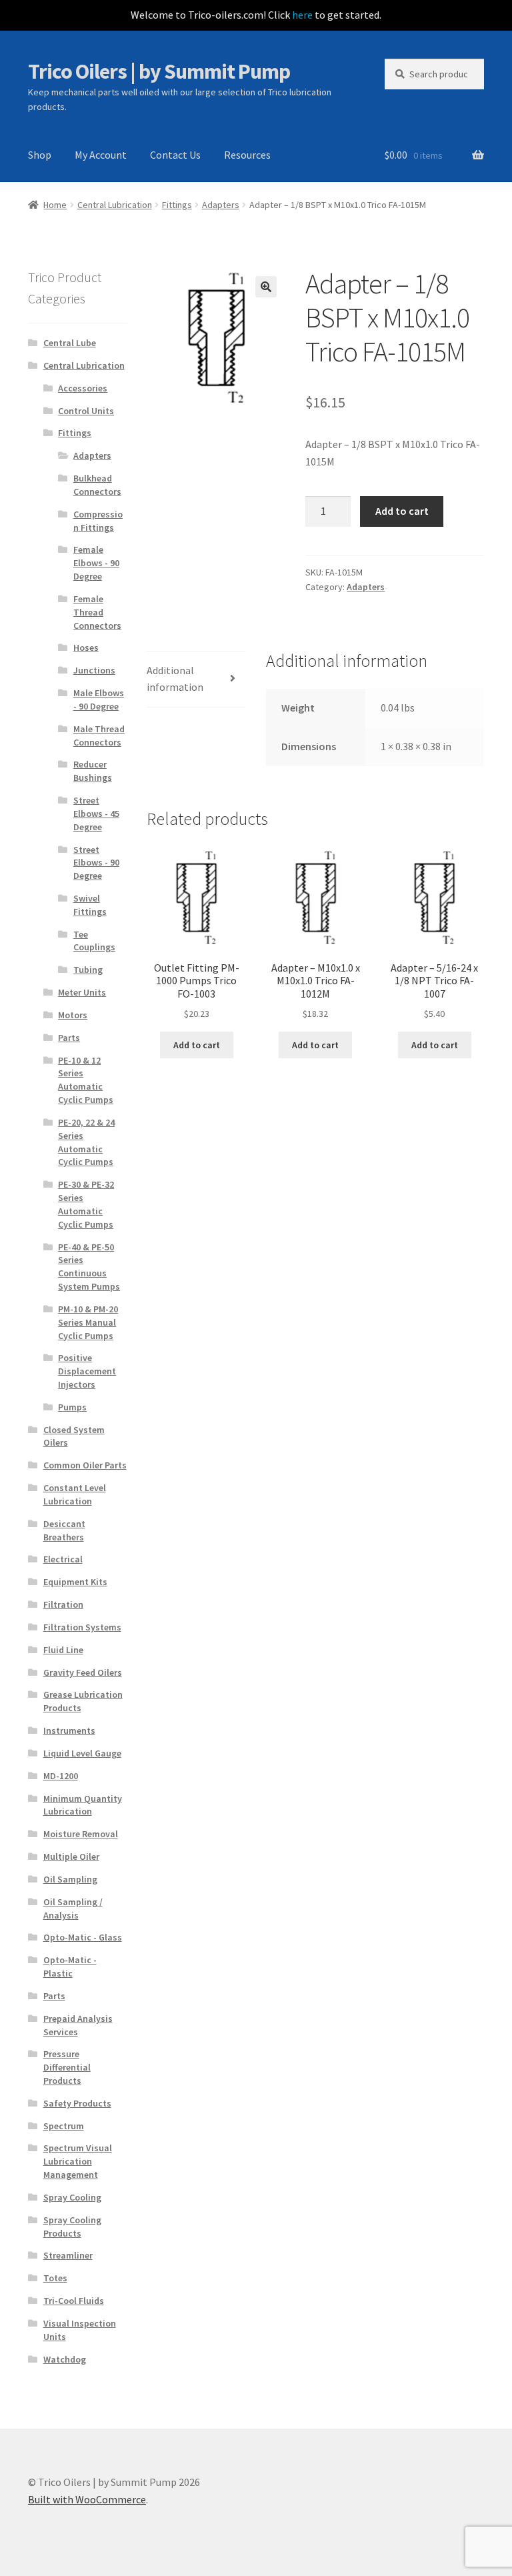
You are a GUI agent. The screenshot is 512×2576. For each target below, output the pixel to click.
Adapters (221, 205)
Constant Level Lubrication (75, 1494)
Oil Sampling (70, 1879)
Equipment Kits (75, 1582)
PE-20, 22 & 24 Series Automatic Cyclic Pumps (86, 1142)
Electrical (63, 1559)
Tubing (88, 970)
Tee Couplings (94, 941)
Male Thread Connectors (99, 736)
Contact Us (175, 155)
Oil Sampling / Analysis (73, 1908)
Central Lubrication (115, 205)
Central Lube (70, 343)
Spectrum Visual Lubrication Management (78, 2161)
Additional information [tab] (175, 679)
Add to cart (402, 511)
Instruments (69, 1730)
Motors (73, 1015)
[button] (266, 287)
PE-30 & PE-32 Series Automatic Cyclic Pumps (86, 1204)
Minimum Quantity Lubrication (83, 1805)
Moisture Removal (81, 1834)
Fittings (177, 205)
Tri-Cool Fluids (74, 2301)
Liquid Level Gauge (82, 1753)
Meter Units (82, 992)
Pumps (72, 1407)
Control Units (86, 411)
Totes (55, 2278)
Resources (247, 155)
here (302, 15)
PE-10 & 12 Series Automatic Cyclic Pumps (86, 1080)
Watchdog (65, 2359)
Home (55, 205)
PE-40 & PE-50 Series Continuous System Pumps (89, 1267)
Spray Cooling (72, 2197)
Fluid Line (63, 1650)
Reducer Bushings (93, 771)
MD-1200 (61, 1776)
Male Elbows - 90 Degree (99, 700)
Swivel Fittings (90, 905)
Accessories (83, 388)
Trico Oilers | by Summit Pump (159, 71)
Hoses (86, 648)
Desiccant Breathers (64, 1530)
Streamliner (68, 2255)
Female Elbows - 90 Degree (96, 563)
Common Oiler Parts (85, 1465)
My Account (101, 155)
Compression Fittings (98, 521)
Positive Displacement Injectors (87, 1371)
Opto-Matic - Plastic (70, 1967)
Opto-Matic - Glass (83, 1937)
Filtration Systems (82, 1627)
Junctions (94, 670)
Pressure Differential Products (67, 2067)
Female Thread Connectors (97, 612)
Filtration (63, 1604)
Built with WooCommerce (87, 2499)
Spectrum (64, 2126)
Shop (40, 155)
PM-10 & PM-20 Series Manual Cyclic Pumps (88, 1322)
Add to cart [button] (197, 1045)
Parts (69, 1038)
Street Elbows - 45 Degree (96, 814)
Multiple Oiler (71, 1856)
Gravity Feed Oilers (83, 1672)
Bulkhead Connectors (97, 485)
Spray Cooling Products (72, 2227)
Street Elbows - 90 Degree (96, 863)
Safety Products (77, 2103)
